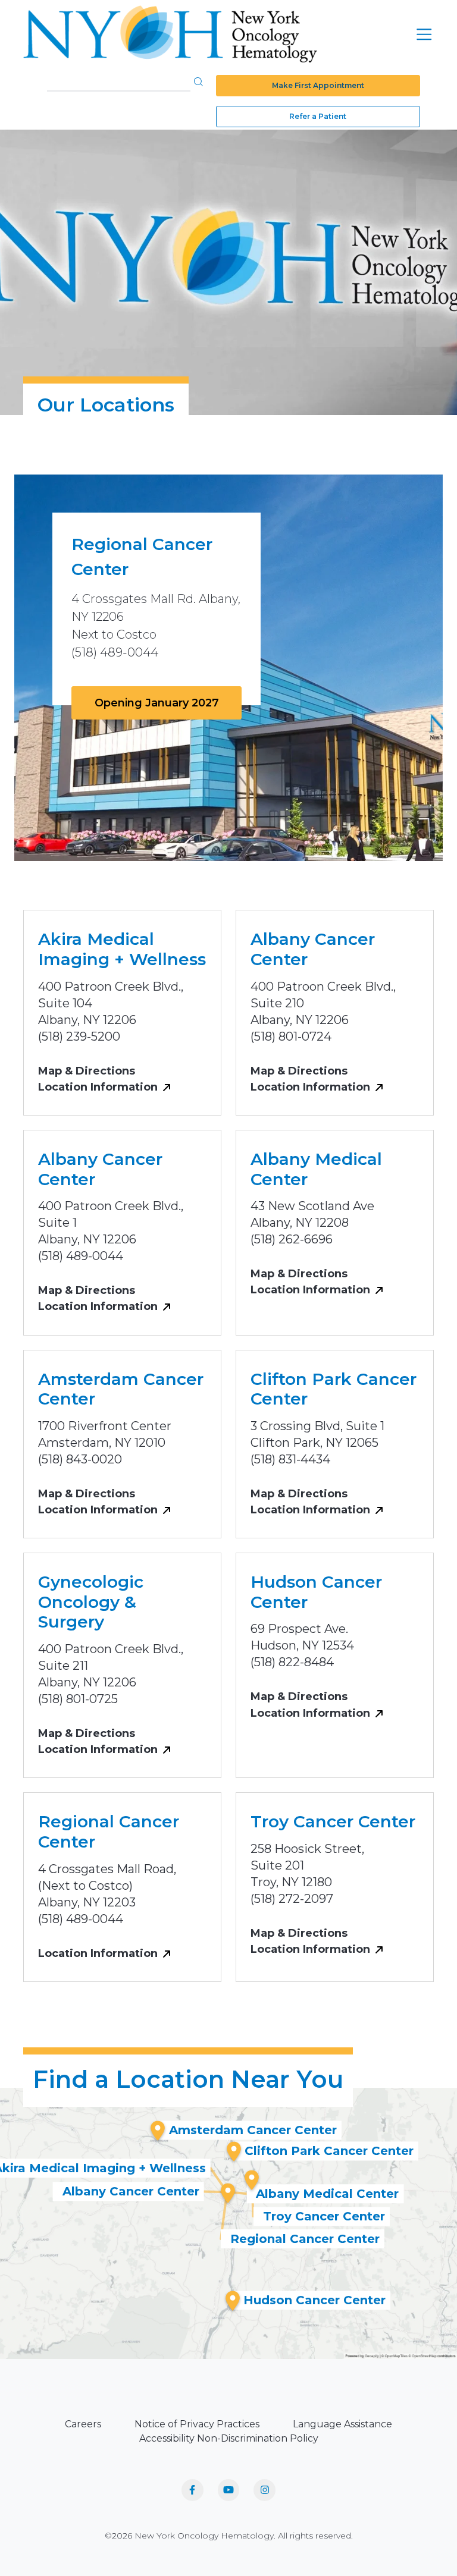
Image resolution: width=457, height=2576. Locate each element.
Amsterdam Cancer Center (121, 1389)
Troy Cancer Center (333, 1821)
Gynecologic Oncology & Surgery (91, 1602)
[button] (198, 81)
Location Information (98, 1087)
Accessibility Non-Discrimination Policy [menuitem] (229, 2438)
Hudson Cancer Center (316, 1592)
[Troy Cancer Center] (252, 2180)
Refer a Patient (318, 116)
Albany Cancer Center (313, 949)
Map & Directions (87, 1071)
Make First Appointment (318, 85)
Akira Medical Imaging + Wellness (122, 949)
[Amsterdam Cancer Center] (158, 2131)
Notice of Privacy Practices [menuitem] (197, 2424)
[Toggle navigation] (424, 34)
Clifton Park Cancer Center (334, 1389)
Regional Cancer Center (109, 1832)
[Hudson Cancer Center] (233, 2301)
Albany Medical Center (316, 1169)
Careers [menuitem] (83, 2424)
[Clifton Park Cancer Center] (234, 2151)
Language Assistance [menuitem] (342, 2424)
